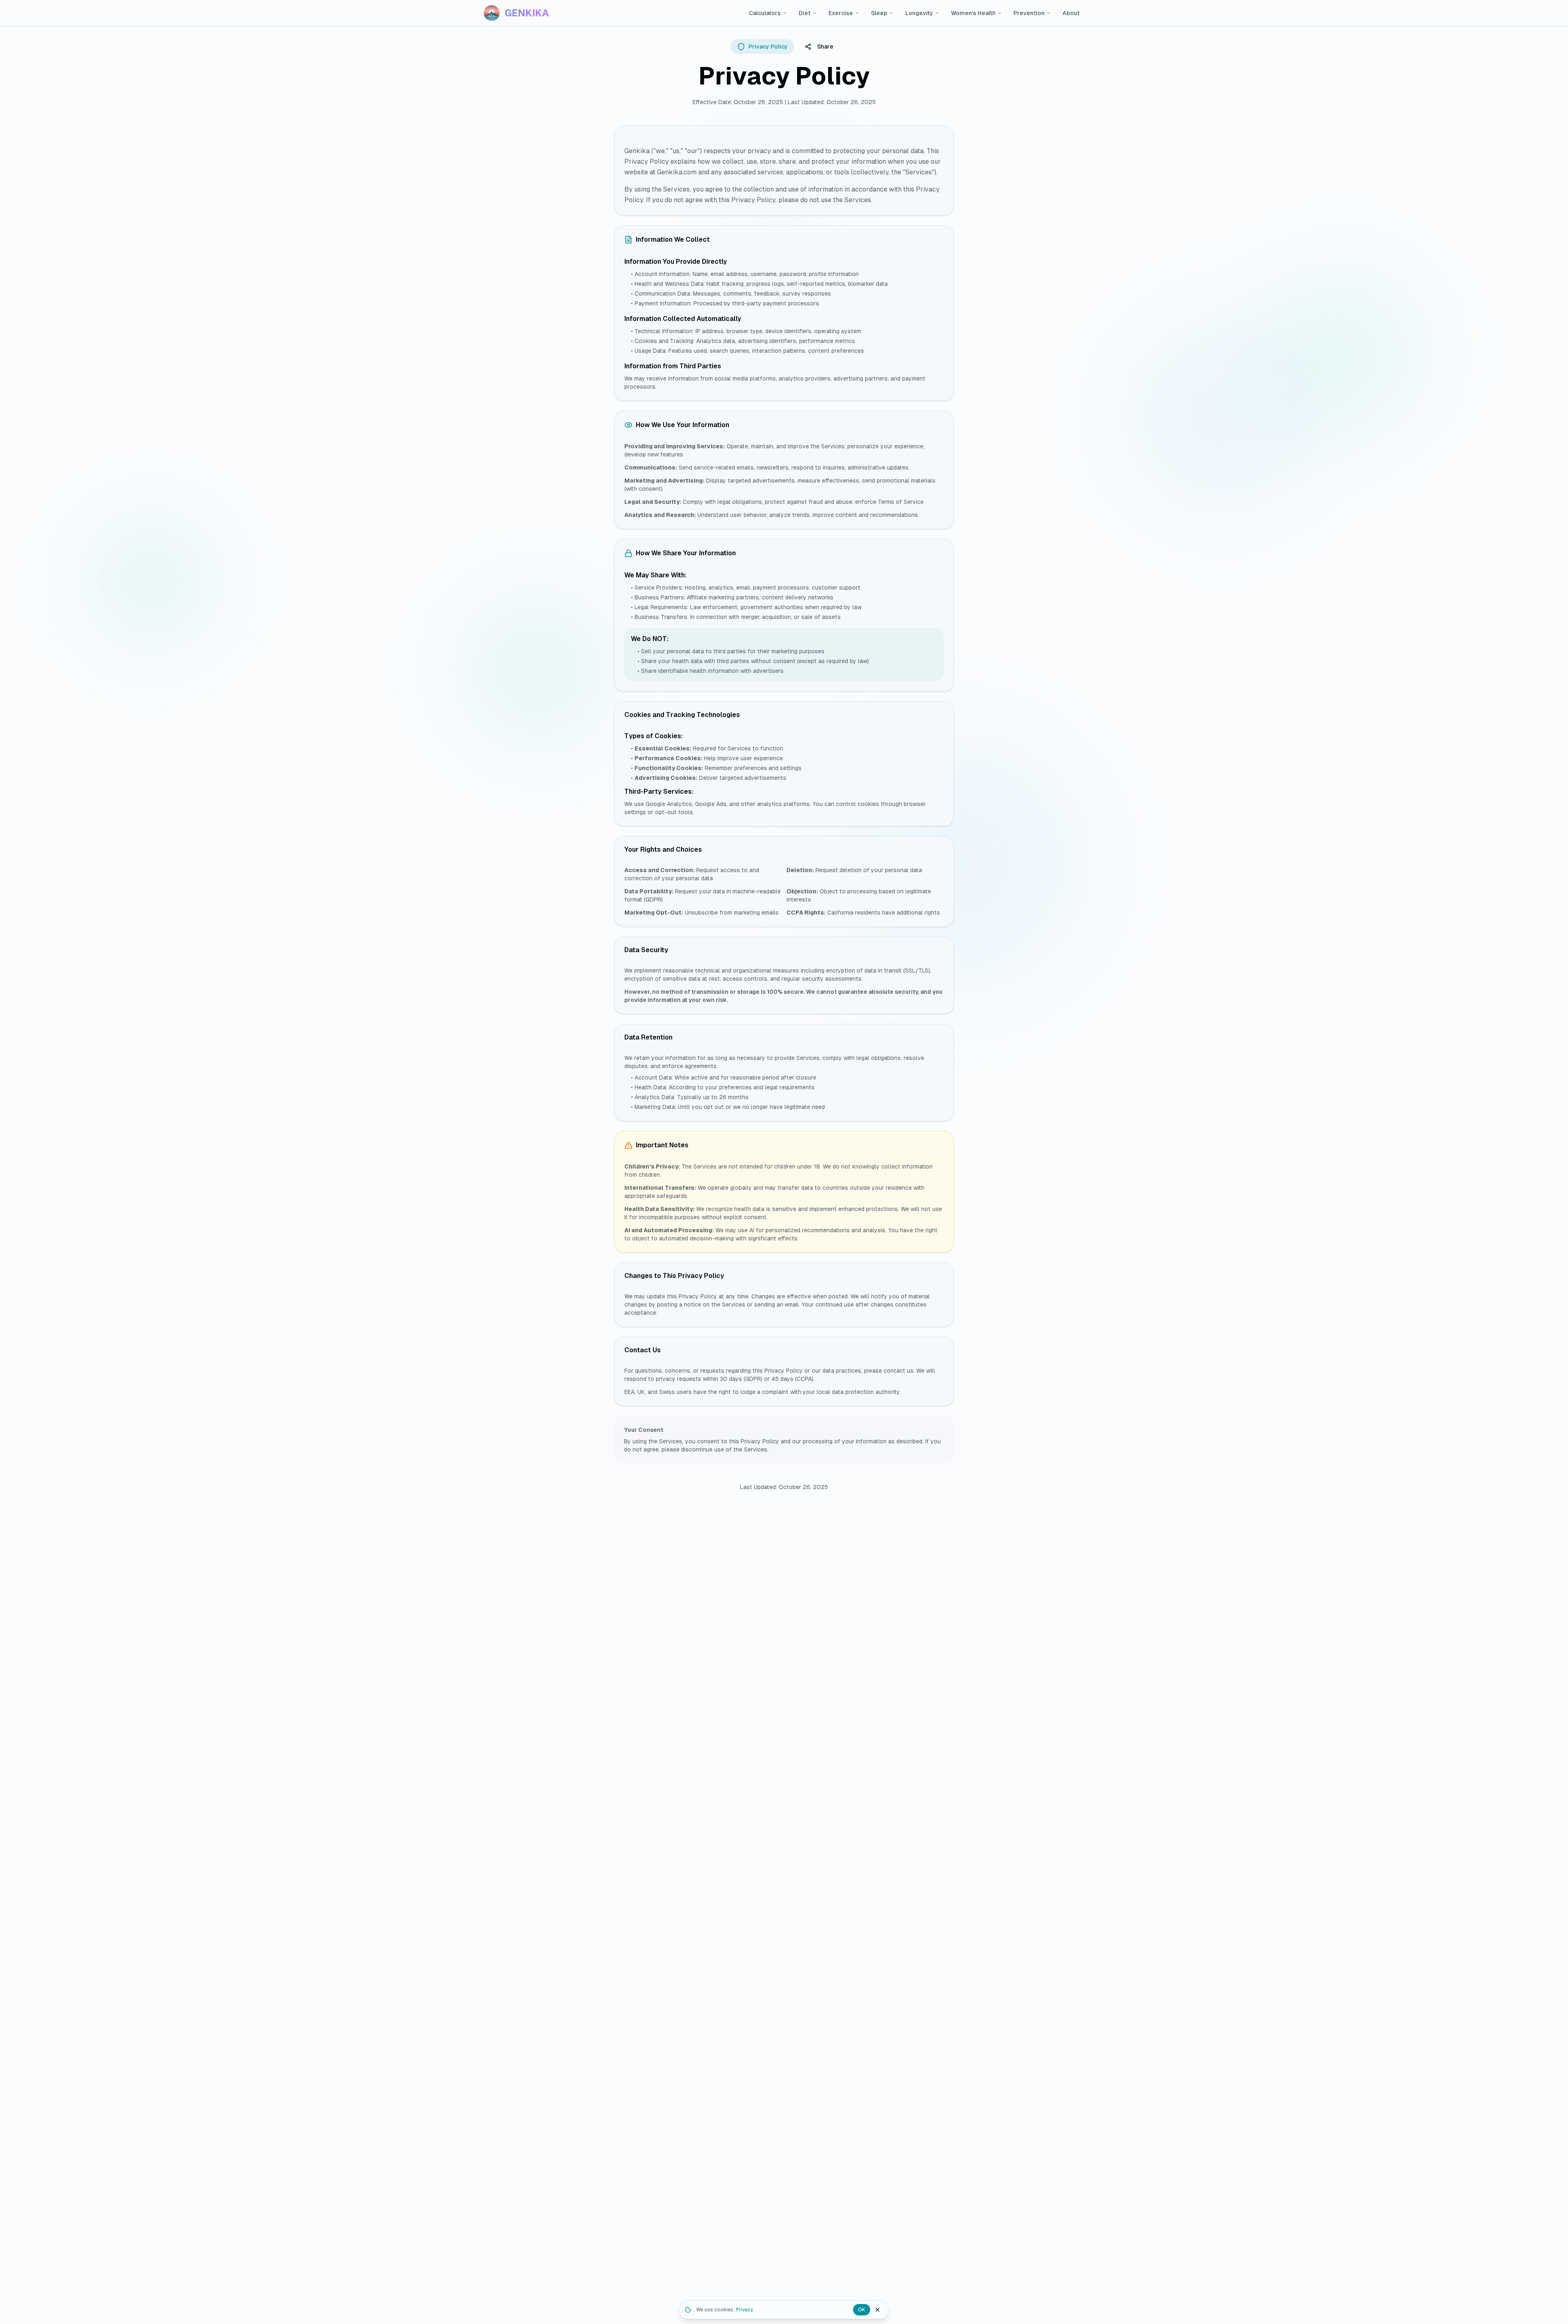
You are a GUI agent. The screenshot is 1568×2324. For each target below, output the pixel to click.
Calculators (765, 13)
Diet (805, 13)
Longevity (919, 13)
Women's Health (973, 13)
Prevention (1029, 13)
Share (825, 47)
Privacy (744, 2310)
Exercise (841, 13)
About (1071, 13)
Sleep (879, 13)
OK (862, 2310)
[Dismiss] (878, 2310)
